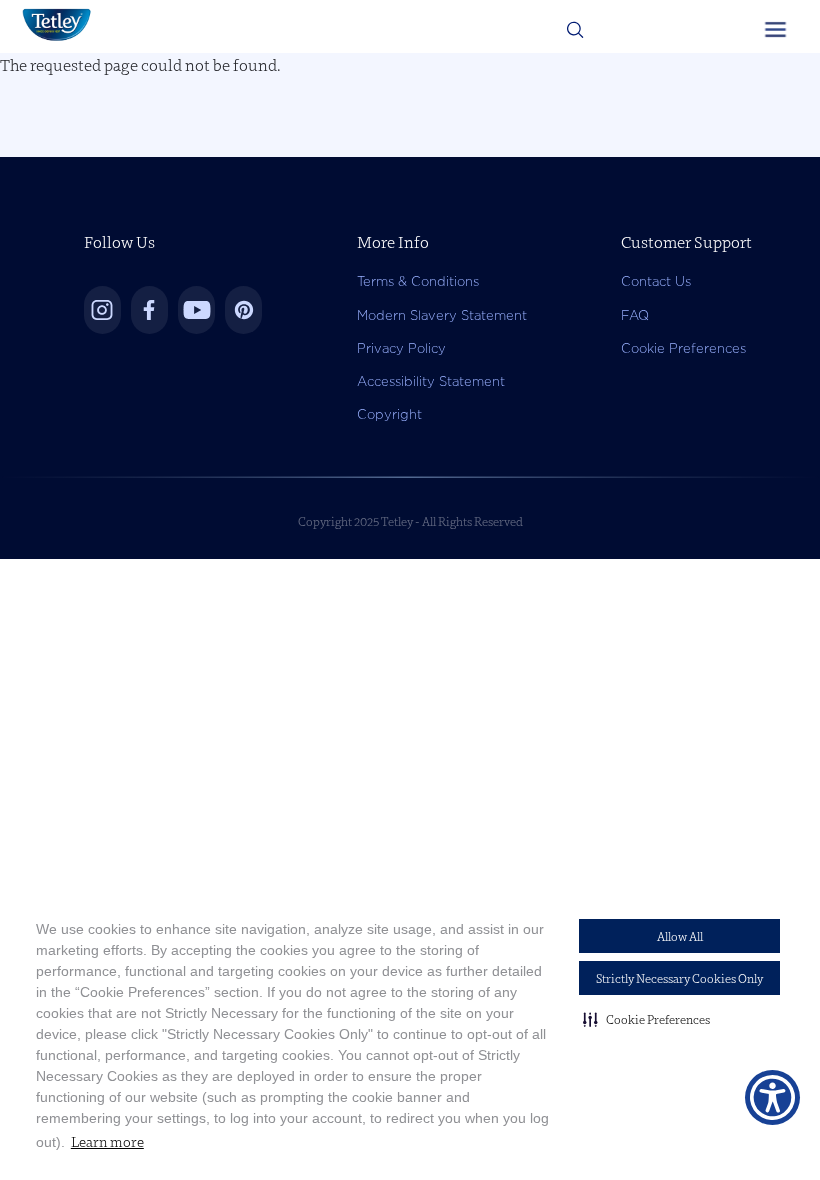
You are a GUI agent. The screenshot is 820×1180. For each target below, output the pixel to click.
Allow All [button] (680, 936)
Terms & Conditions (418, 281)
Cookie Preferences (683, 348)
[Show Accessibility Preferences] (772, 1097)
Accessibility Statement (431, 381)
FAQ (635, 315)
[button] (646, 1019)
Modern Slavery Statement (442, 315)
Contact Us (656, 281)
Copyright (389, 414)
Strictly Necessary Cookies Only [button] (679, 978)
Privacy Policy (401, 348)
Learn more (107, 1142)
